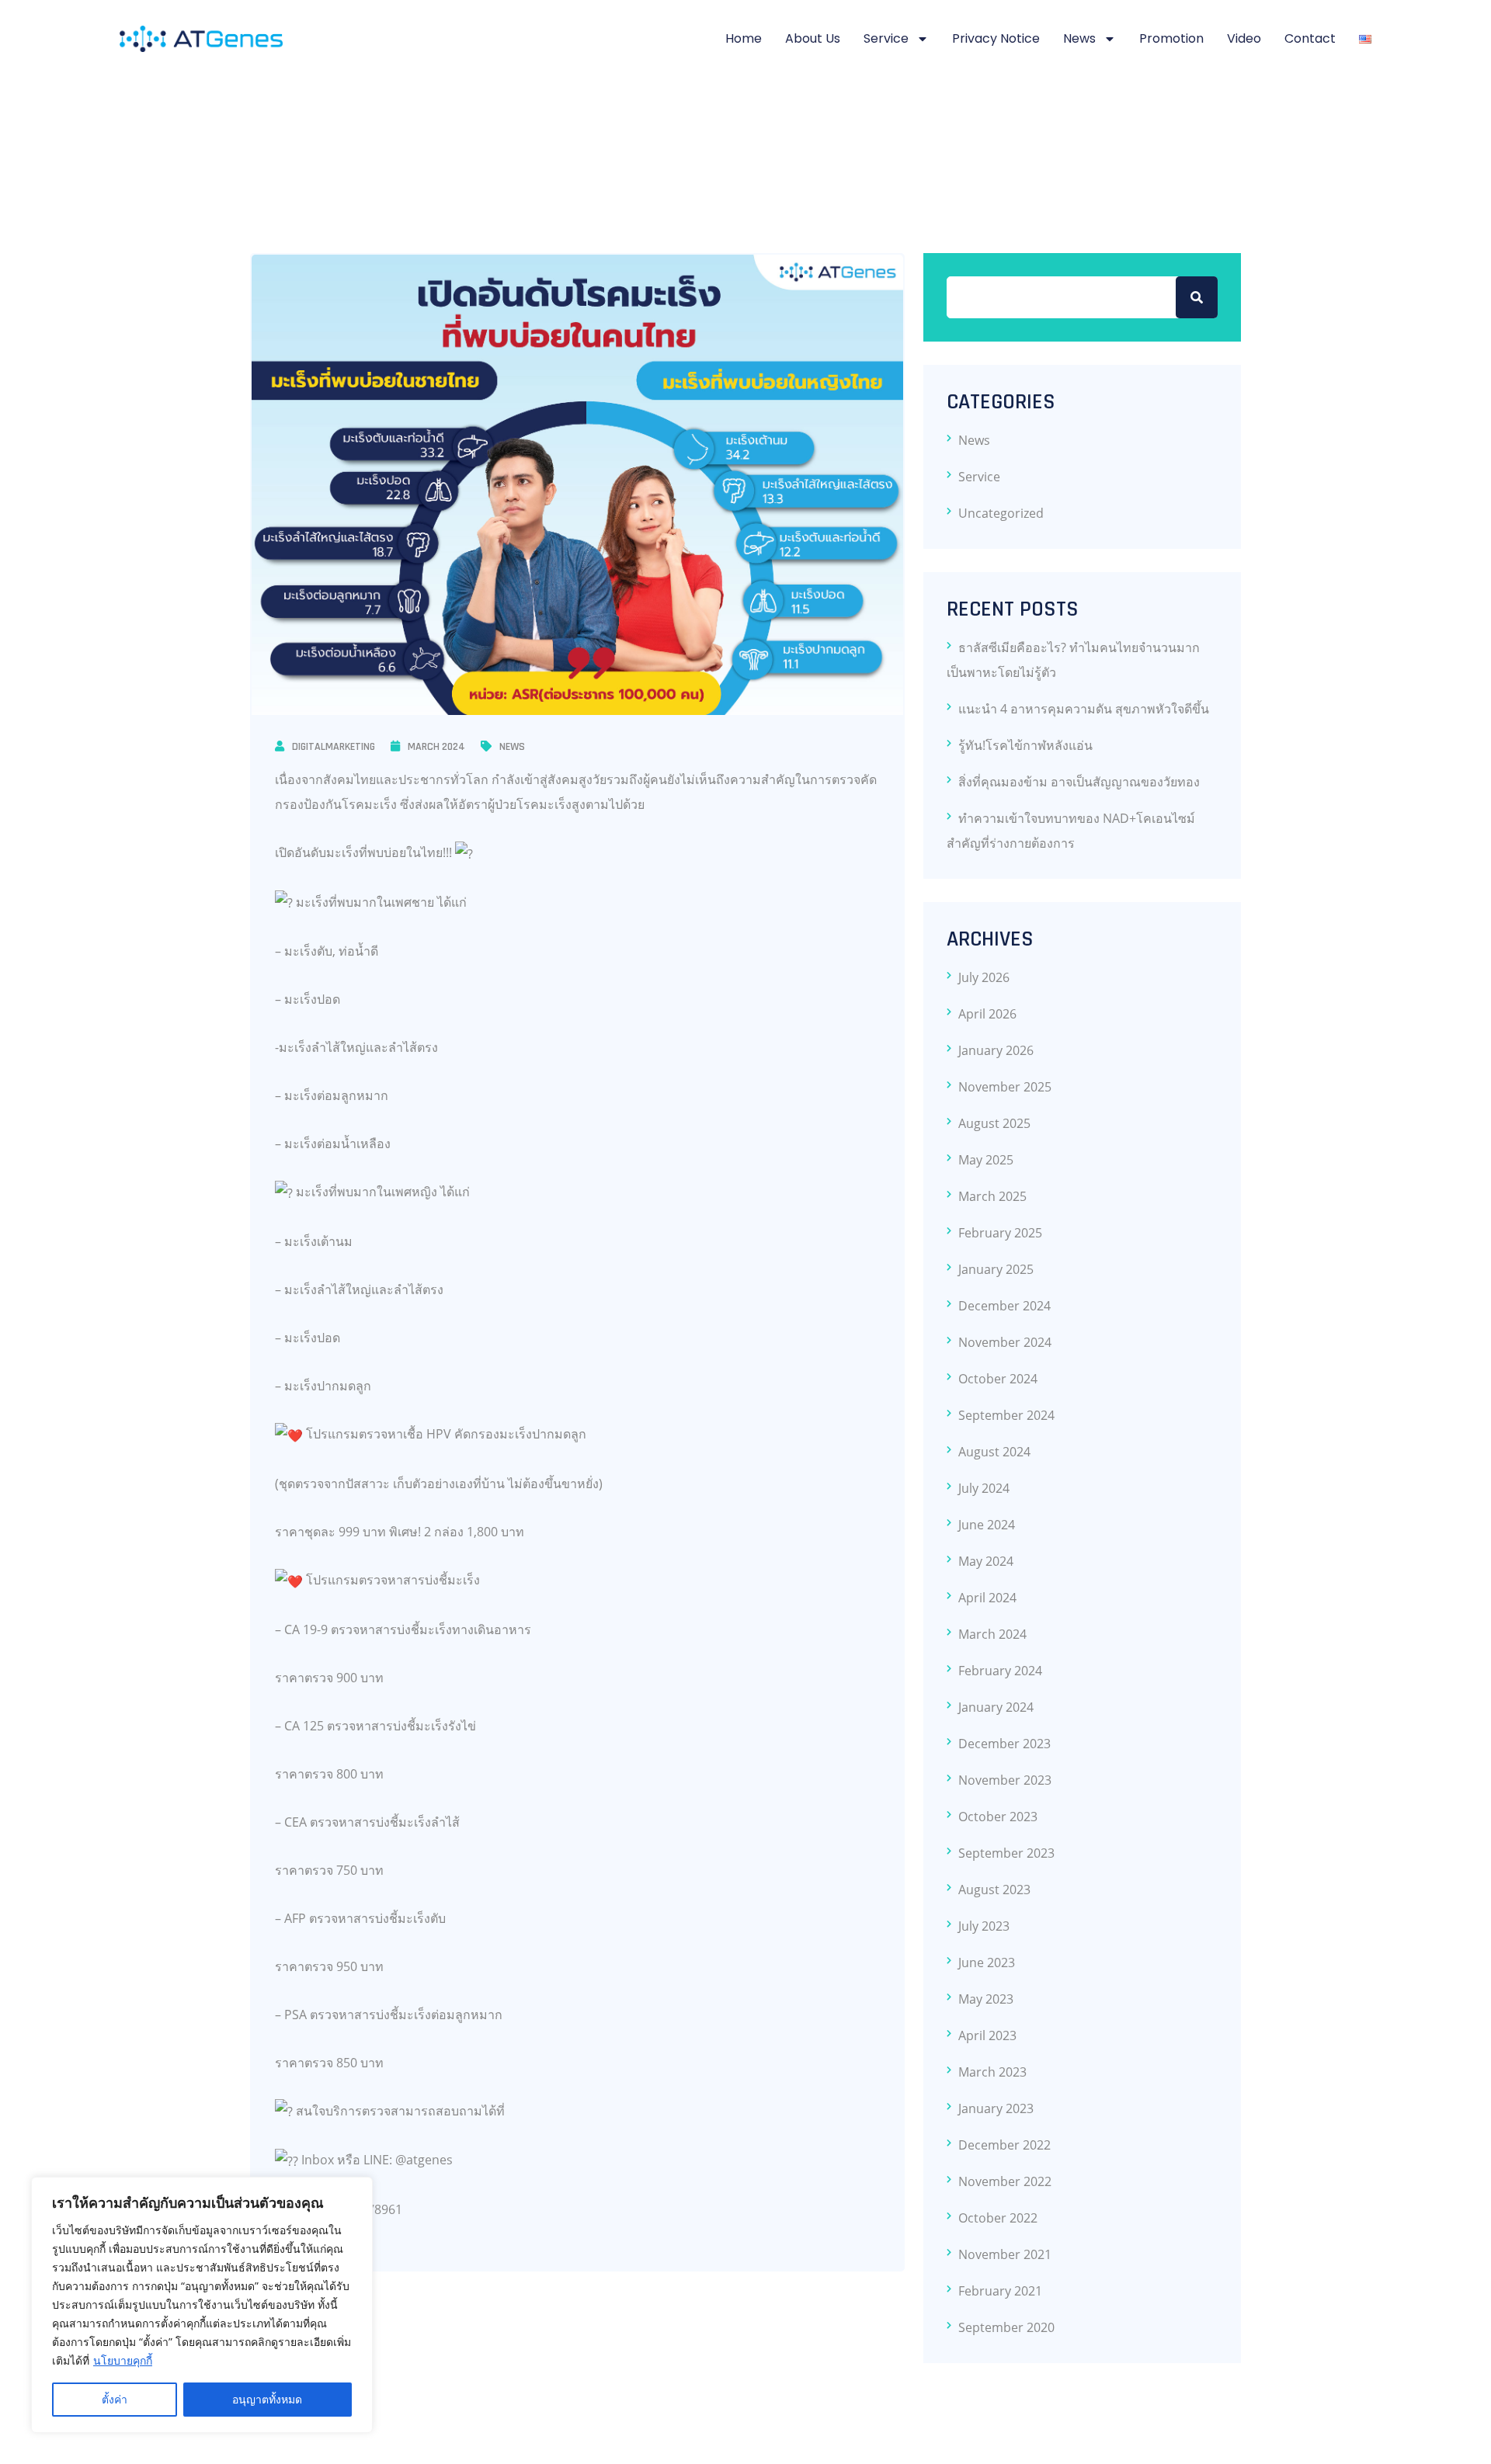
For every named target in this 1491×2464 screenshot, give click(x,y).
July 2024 (984, 1488)
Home (744, 38)
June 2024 (987, 1525)
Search (1197, 297)
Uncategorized (1001, 513)
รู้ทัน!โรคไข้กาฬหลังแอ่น (1025, 745)
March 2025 (992, 1196)
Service (886, 38)
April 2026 (987, 1014)
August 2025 (994, 1123)
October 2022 (998, 2218)
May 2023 (986, 1999)
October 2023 (998, 1817)
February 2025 (1000, 1233)
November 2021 (1005, 2254)
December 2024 (1004, 1306)
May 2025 (986, 1160)
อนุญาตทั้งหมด (267, 2399)
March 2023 (992, 2072)
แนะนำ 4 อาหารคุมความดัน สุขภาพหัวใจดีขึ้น (1084, 709)
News (1079, 38)
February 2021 (1000, 2291)
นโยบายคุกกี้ (123, 2360)
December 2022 (1004, 2145)
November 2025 (1005, 1087)
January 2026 (996, 1050)
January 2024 (996, 1707)
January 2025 (996, 1269)
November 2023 (1005, 1780)
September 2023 (1006, 1853)
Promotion (1171, 38)
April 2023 (987, 2035)
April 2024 (987, 1598)
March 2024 (436, 747)
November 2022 (1005, 2181)
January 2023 (996, 2108)
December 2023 (1004, 1744)
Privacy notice (996, 38)
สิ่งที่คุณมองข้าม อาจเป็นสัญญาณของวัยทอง (1079, 782)
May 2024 (986, 1561)
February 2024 (1000, 1671)
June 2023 (987, 1963)
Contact (1310, 38)
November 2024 (1005, 1342)
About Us (813, 38)
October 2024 (998, 1379)
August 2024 (994, 1452)
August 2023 (994, 1890)
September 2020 (1006, 2327)
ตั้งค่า (115, 2399)
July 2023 (984, 1926)
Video (1244, 38)
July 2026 (984, 977)
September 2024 (1006, 1415)
